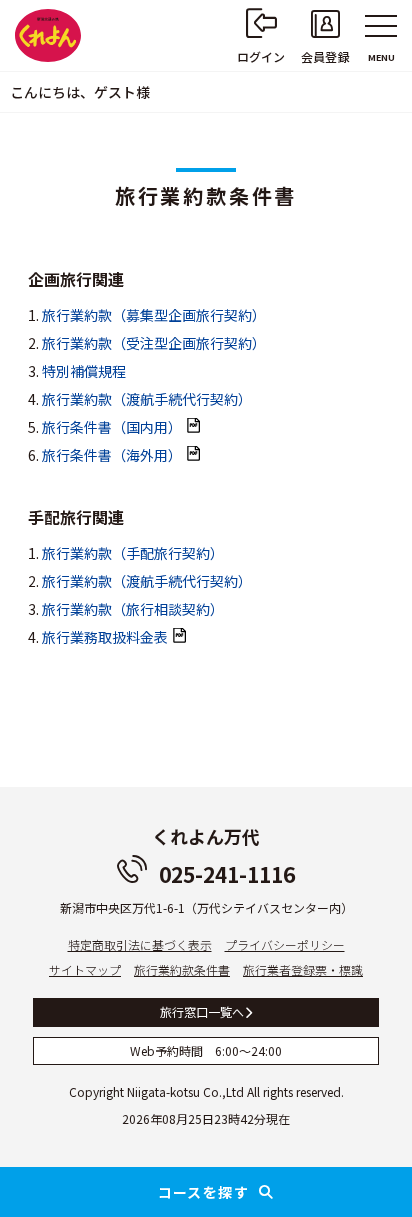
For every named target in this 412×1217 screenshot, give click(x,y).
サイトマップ (85, 969)
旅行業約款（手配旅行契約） (133, 553)
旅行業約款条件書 (182, 969)
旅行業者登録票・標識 (303, 969)
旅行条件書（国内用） (112, 427)
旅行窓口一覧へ (202, 1011)
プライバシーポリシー (285, 944)
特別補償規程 (84, 371)
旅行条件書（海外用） (112, 455)
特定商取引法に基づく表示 (140, 944)
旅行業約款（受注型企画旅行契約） (154, 343)
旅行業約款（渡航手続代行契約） (147, 399)
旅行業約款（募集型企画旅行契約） (154, 315)
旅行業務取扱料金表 (105, 637)
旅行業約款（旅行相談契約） (133, 609)
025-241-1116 (227, 874)
